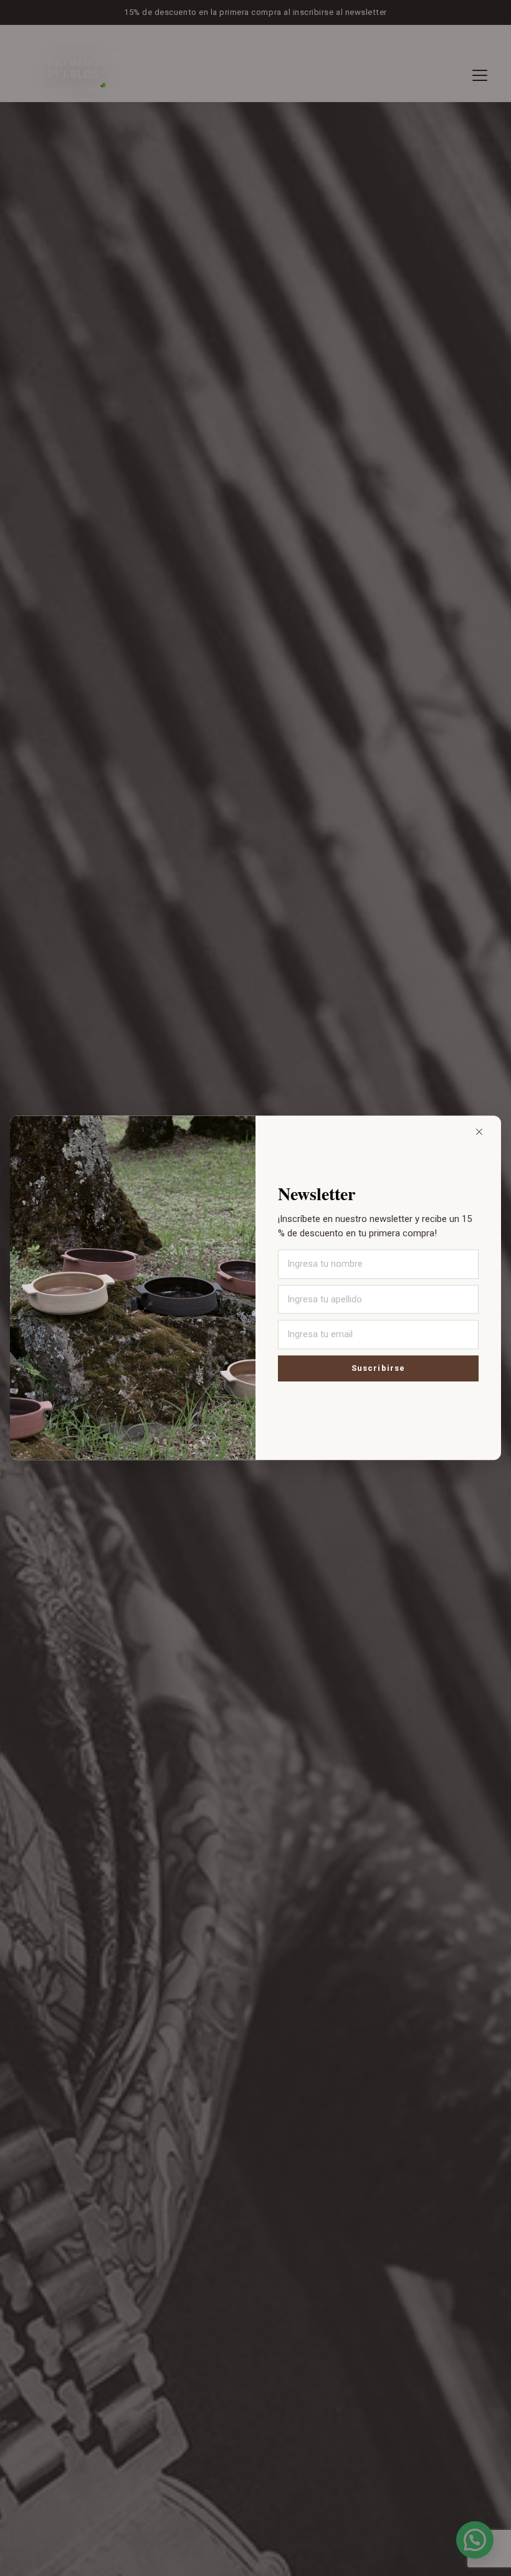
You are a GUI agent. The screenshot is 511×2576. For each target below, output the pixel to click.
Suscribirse (378, 1369)
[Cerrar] (479, 1132)
